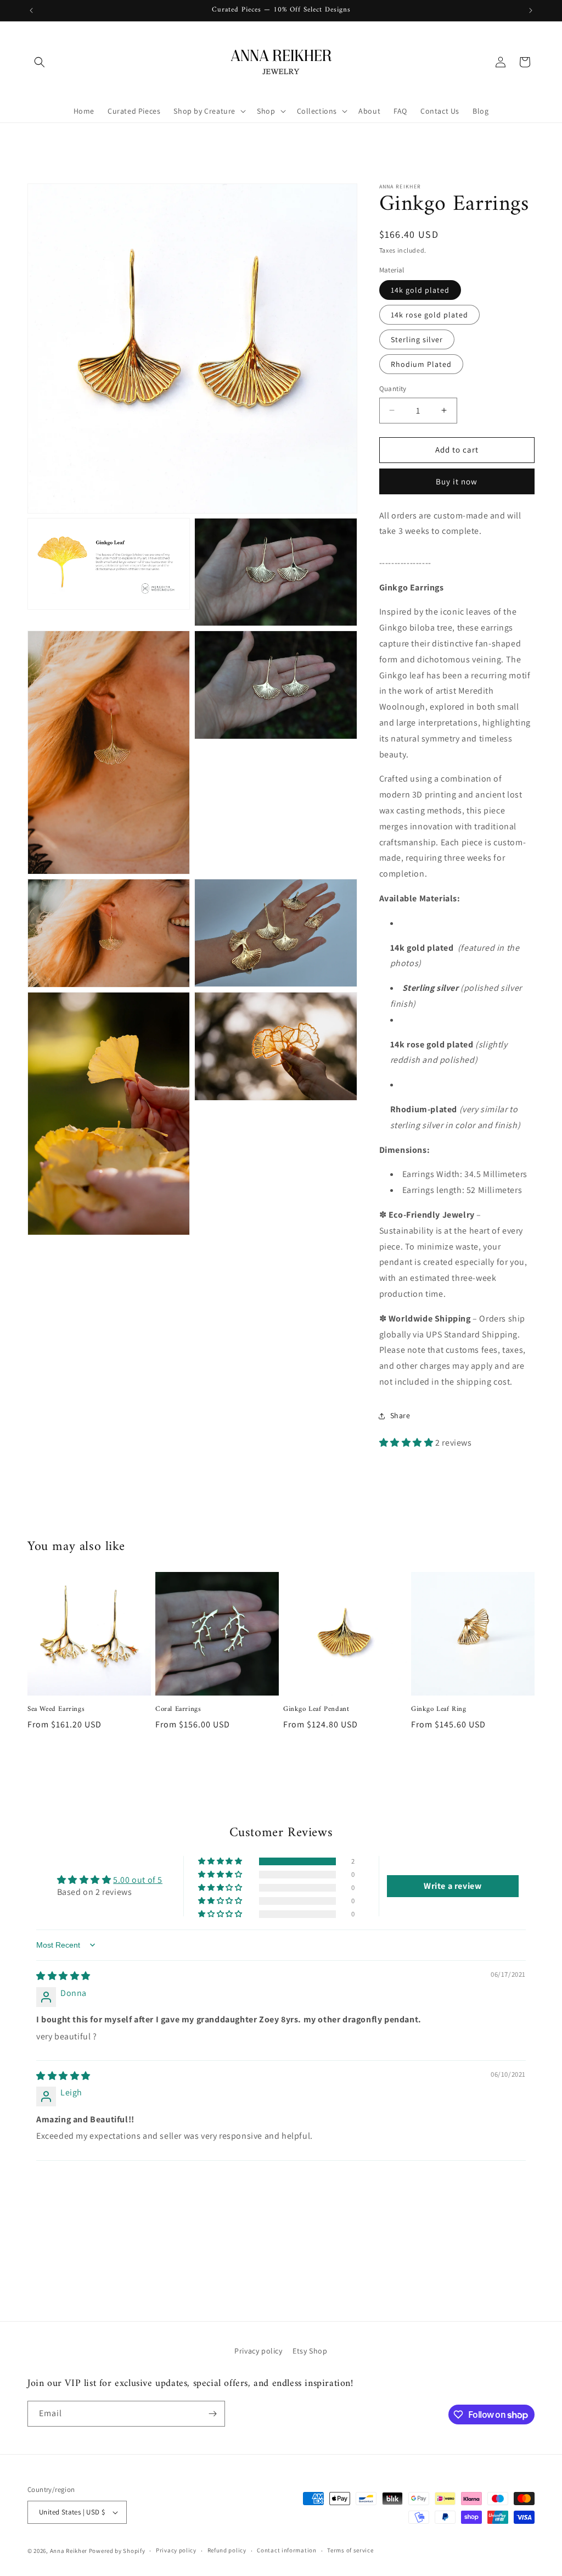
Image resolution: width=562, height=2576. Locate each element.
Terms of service (350, 2550)
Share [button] (400, 1415)
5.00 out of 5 (138, 1880)
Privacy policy (258, 2351)
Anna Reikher (69, 2551)
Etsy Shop (310, 2351)
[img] (63, 1976)
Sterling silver (417, 339)
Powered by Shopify (117, 2551)
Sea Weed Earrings (56, 1710)
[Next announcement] (531, 10)
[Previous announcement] (31, 10)
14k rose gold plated (429, 315)
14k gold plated (420, 290)
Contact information (286, 2550)
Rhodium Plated (421, 364)
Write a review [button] (453, 1886)
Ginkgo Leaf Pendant (316, 1710)
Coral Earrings (178, 1710)
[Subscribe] (212, 2414)
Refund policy (227, 2550)
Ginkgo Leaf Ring (439, 1710)
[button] (40, 62)
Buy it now (457, 481)
